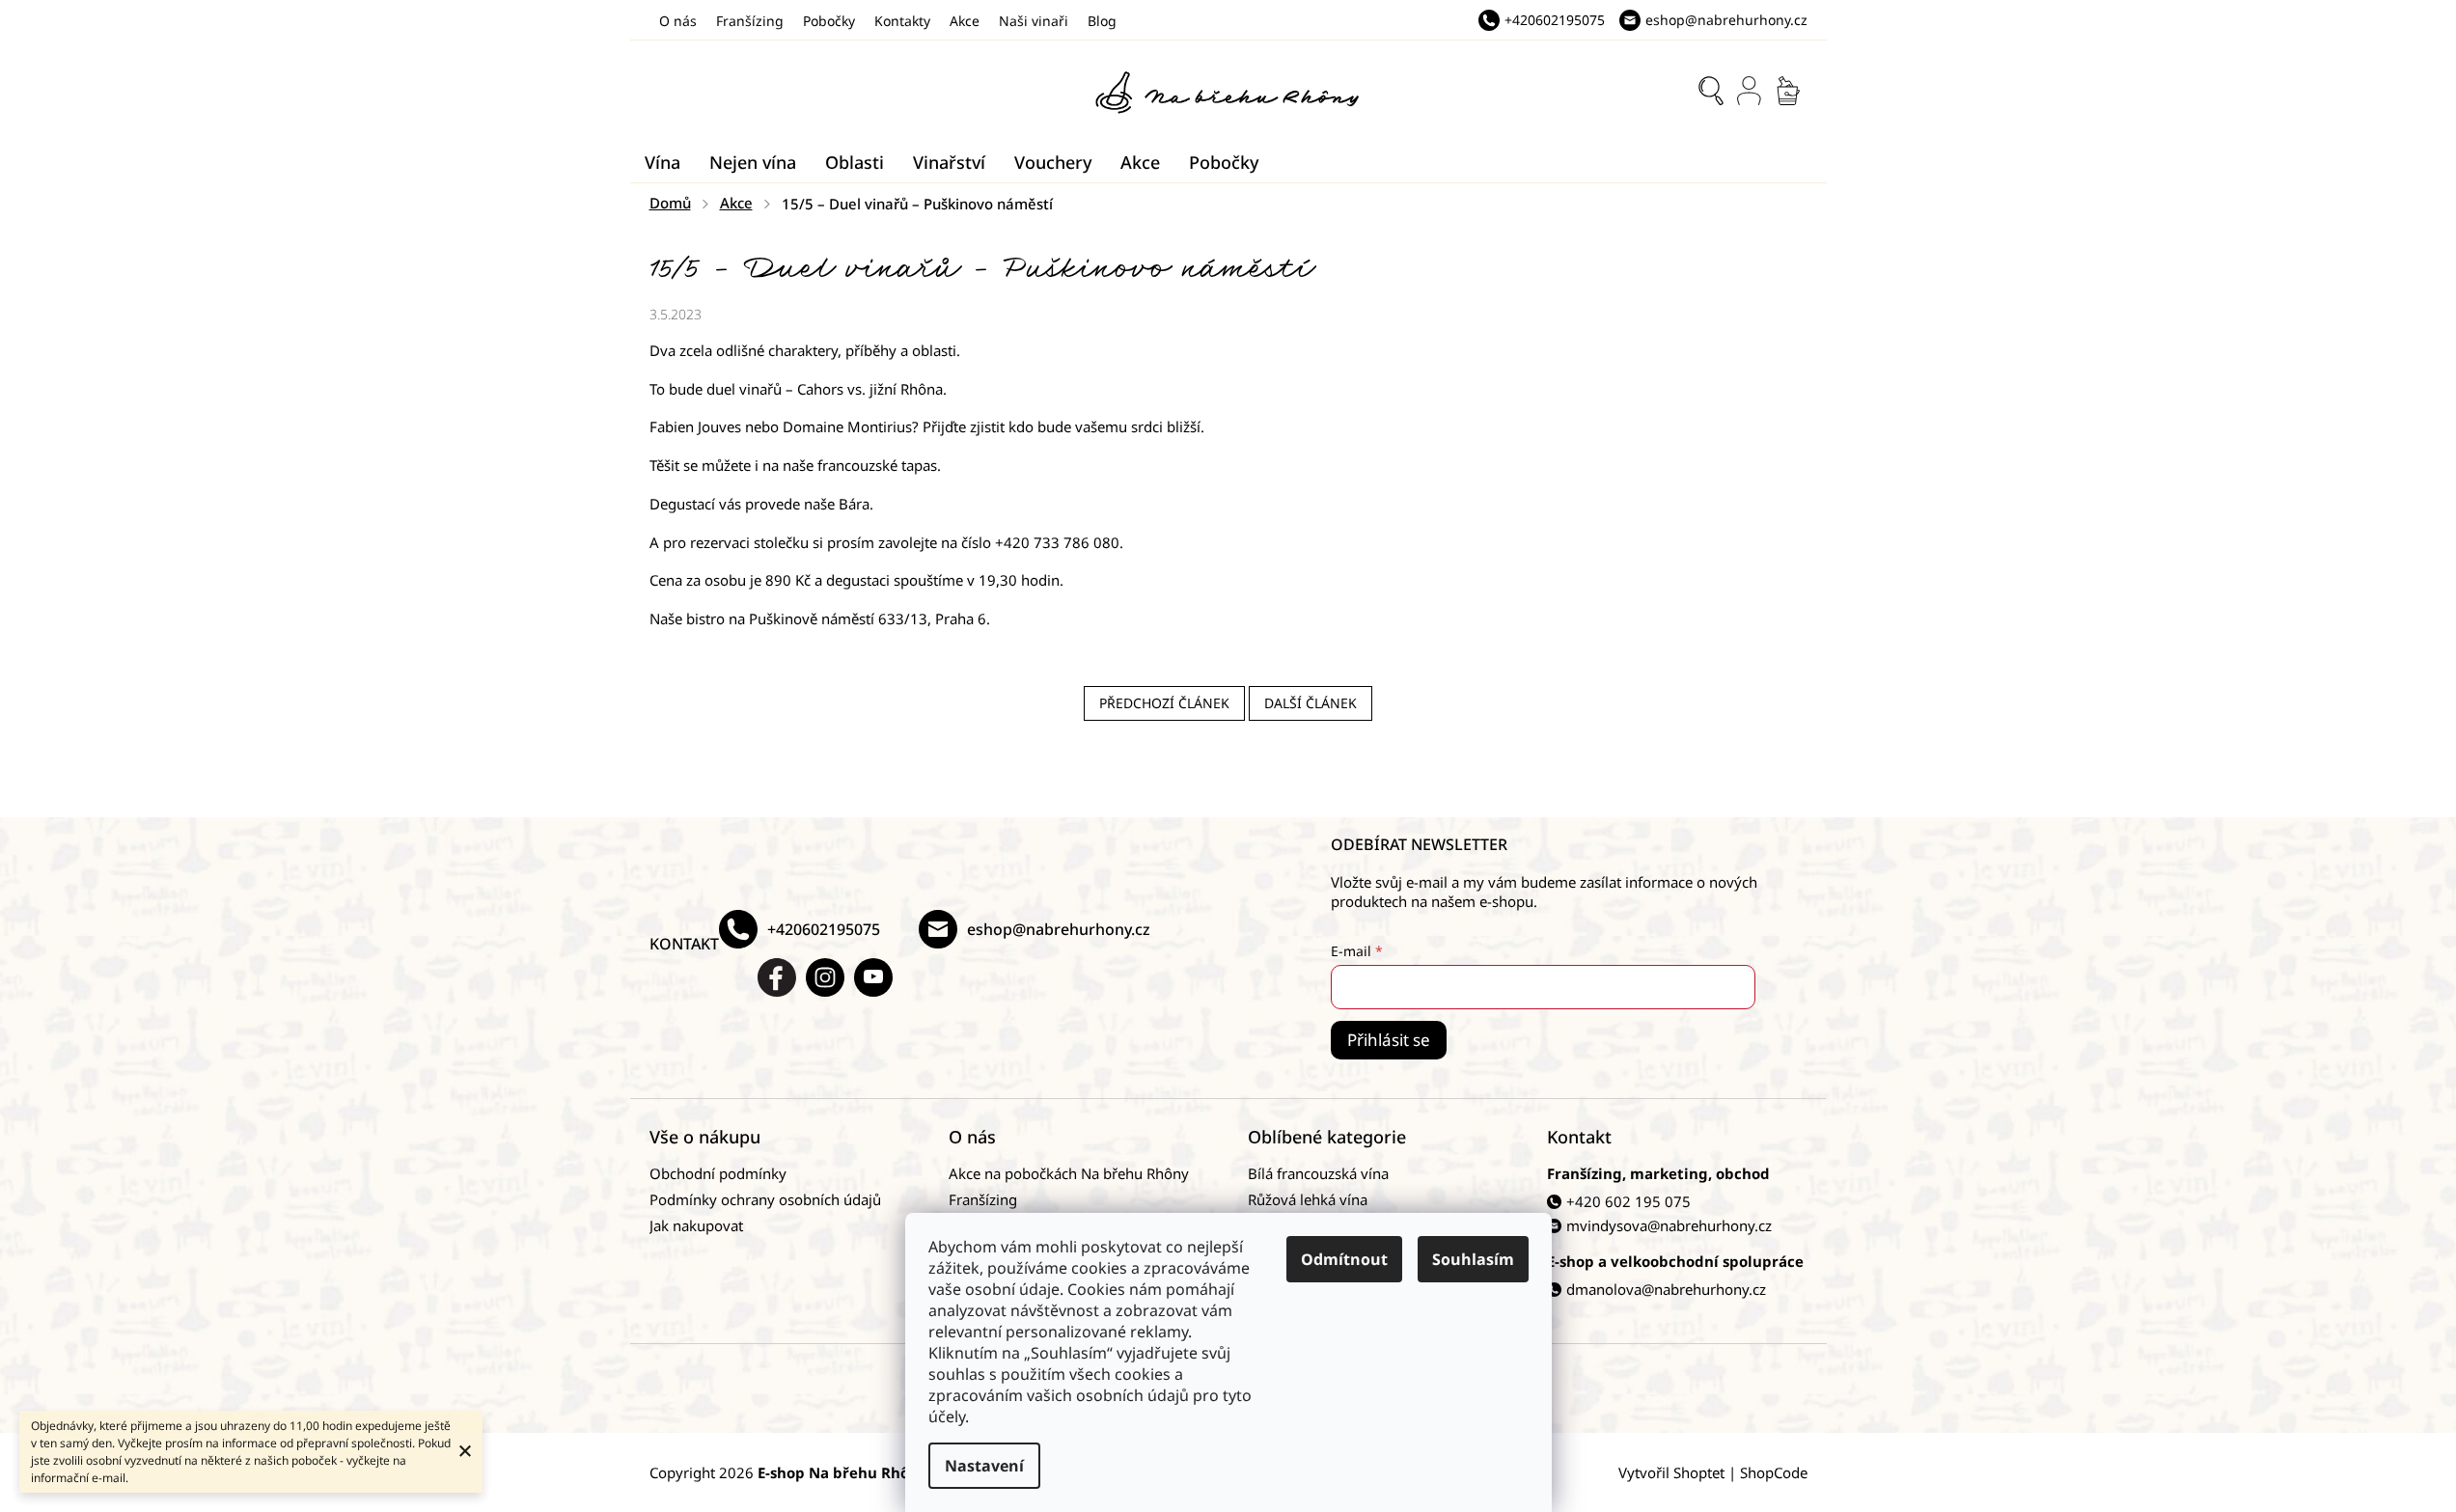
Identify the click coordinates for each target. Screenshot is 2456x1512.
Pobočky (829, 21)
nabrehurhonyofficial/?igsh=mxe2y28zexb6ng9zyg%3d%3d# (825, 977)
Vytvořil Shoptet (1671, 1472)
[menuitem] (662, 162)
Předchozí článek (1164, 703)
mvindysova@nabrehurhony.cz (1669, 1225)
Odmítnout (1344, 1259)
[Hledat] (1711, 91)
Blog (1102, 21)
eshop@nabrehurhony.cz (1059, 929)
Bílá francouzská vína (1318, 1173)
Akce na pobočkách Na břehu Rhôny (1069, 1173)
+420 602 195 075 (1628, 1201)
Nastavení (984, 1466)
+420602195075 (824, 929)
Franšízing (750, 21)
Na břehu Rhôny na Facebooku (777, 977)
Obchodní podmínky (718, 1173)
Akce (965, 21)
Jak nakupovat (696, 1225)
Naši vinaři (1034, 21)
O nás (678, 21)
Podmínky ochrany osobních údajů (765, 1199)
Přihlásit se (1389, 1040)
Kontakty (902, 21)
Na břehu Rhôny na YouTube (873, 977)
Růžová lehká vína (1308, 1199)
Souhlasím (1473, 1259)
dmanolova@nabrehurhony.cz (1666, 1289)
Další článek (1311, 703)
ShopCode (1774, 1472)
